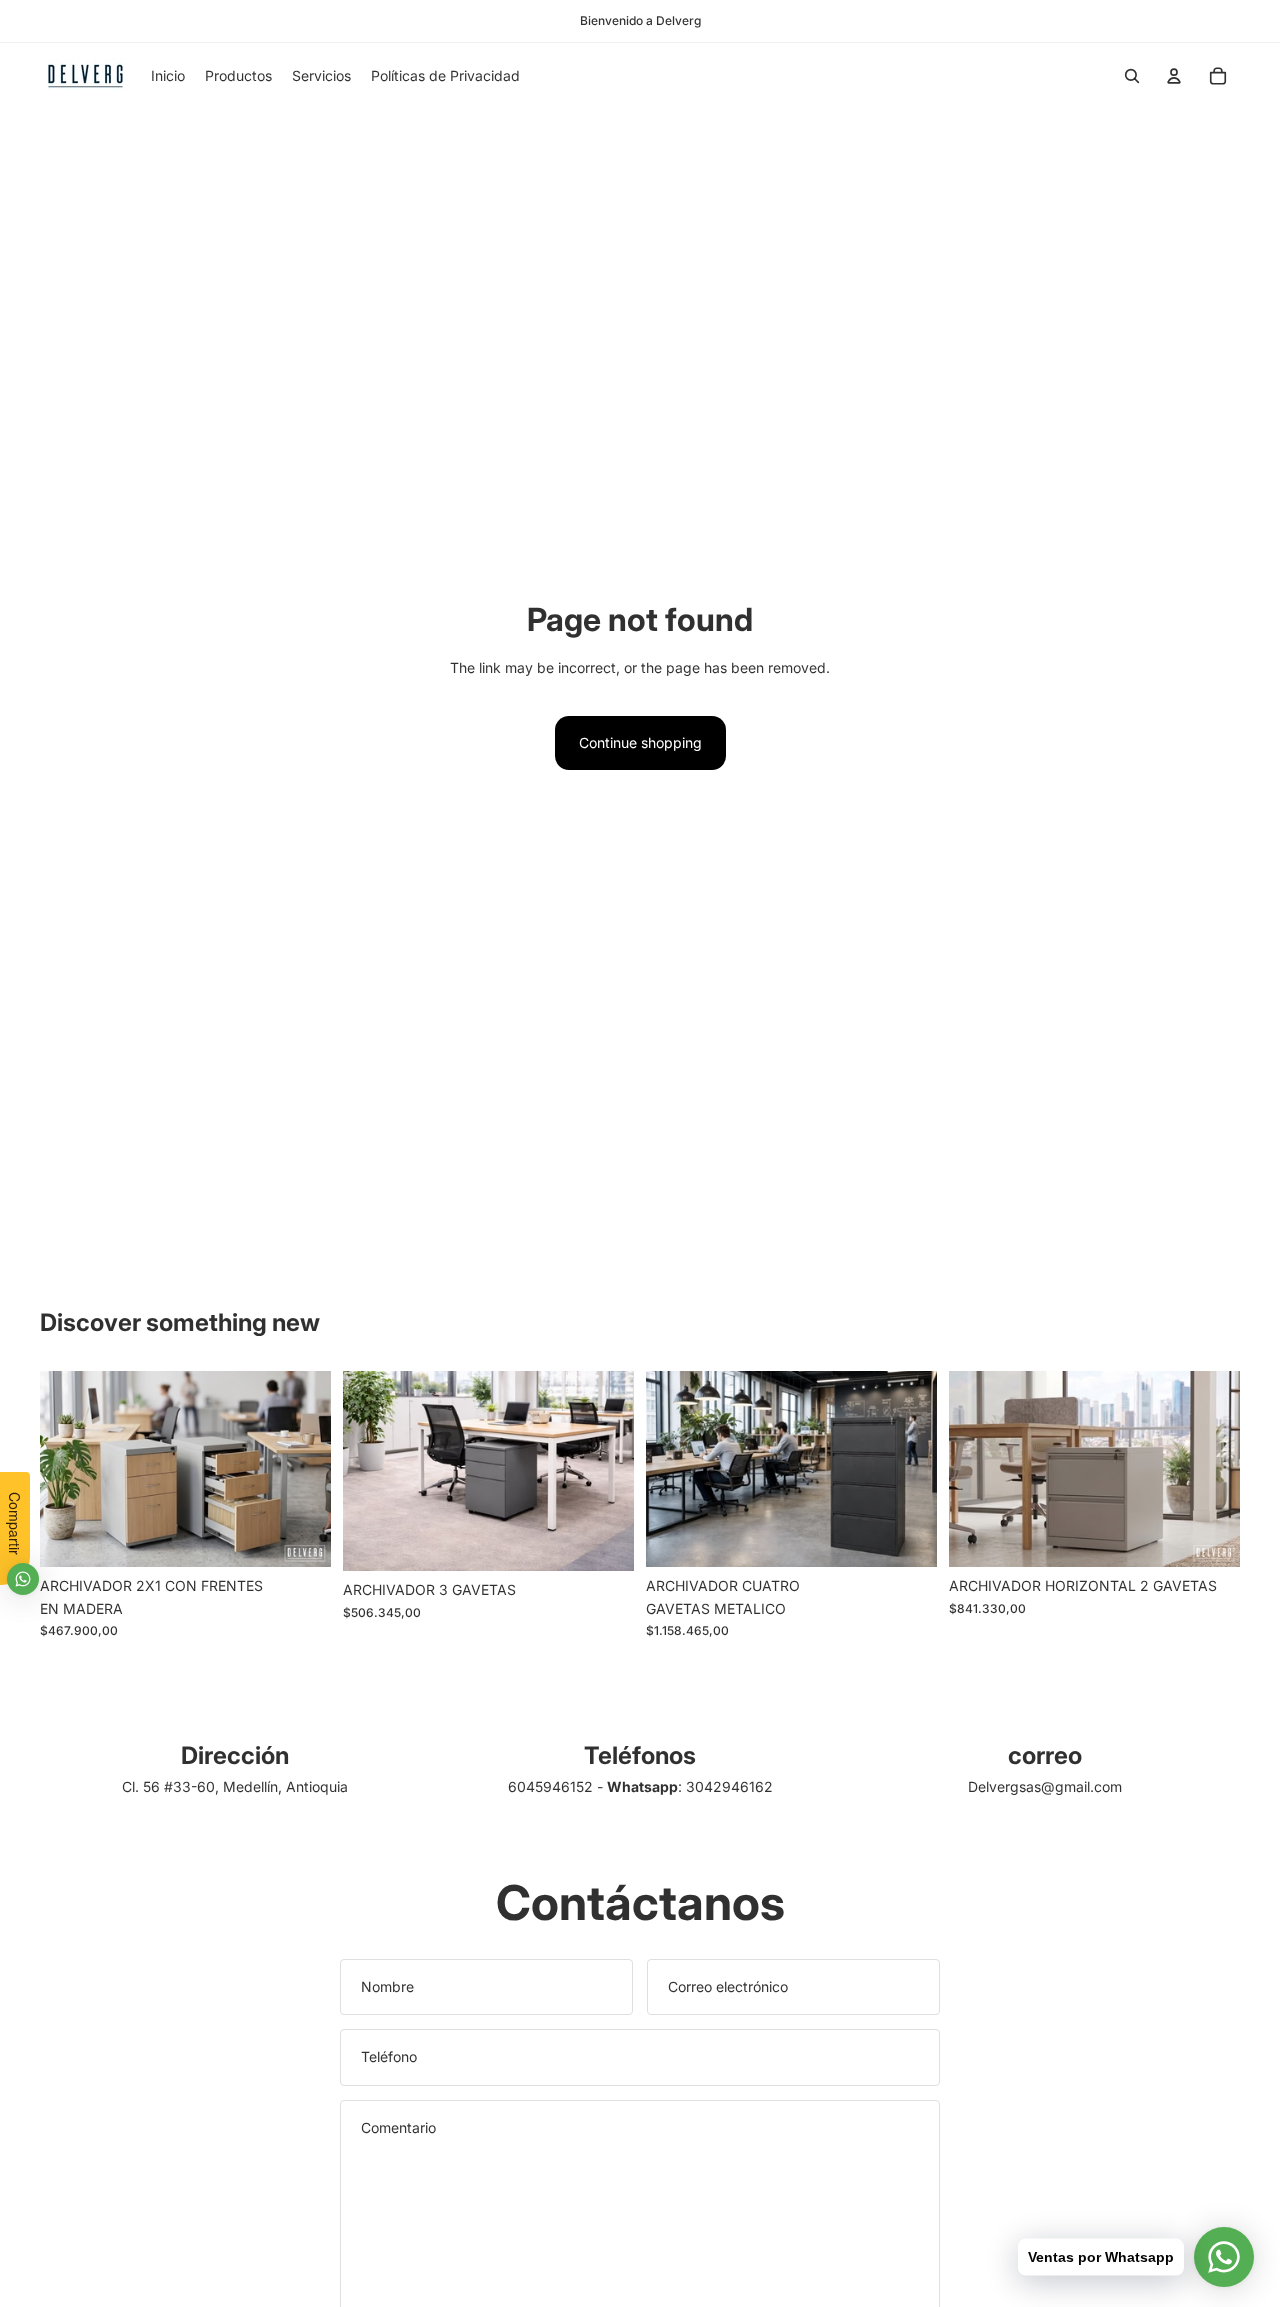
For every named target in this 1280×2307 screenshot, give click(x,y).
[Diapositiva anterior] (70, 1469)
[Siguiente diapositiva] (301, 1469)
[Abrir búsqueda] (1132, 76)
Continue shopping (640, 742)
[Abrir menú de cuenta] (1174, 76)
